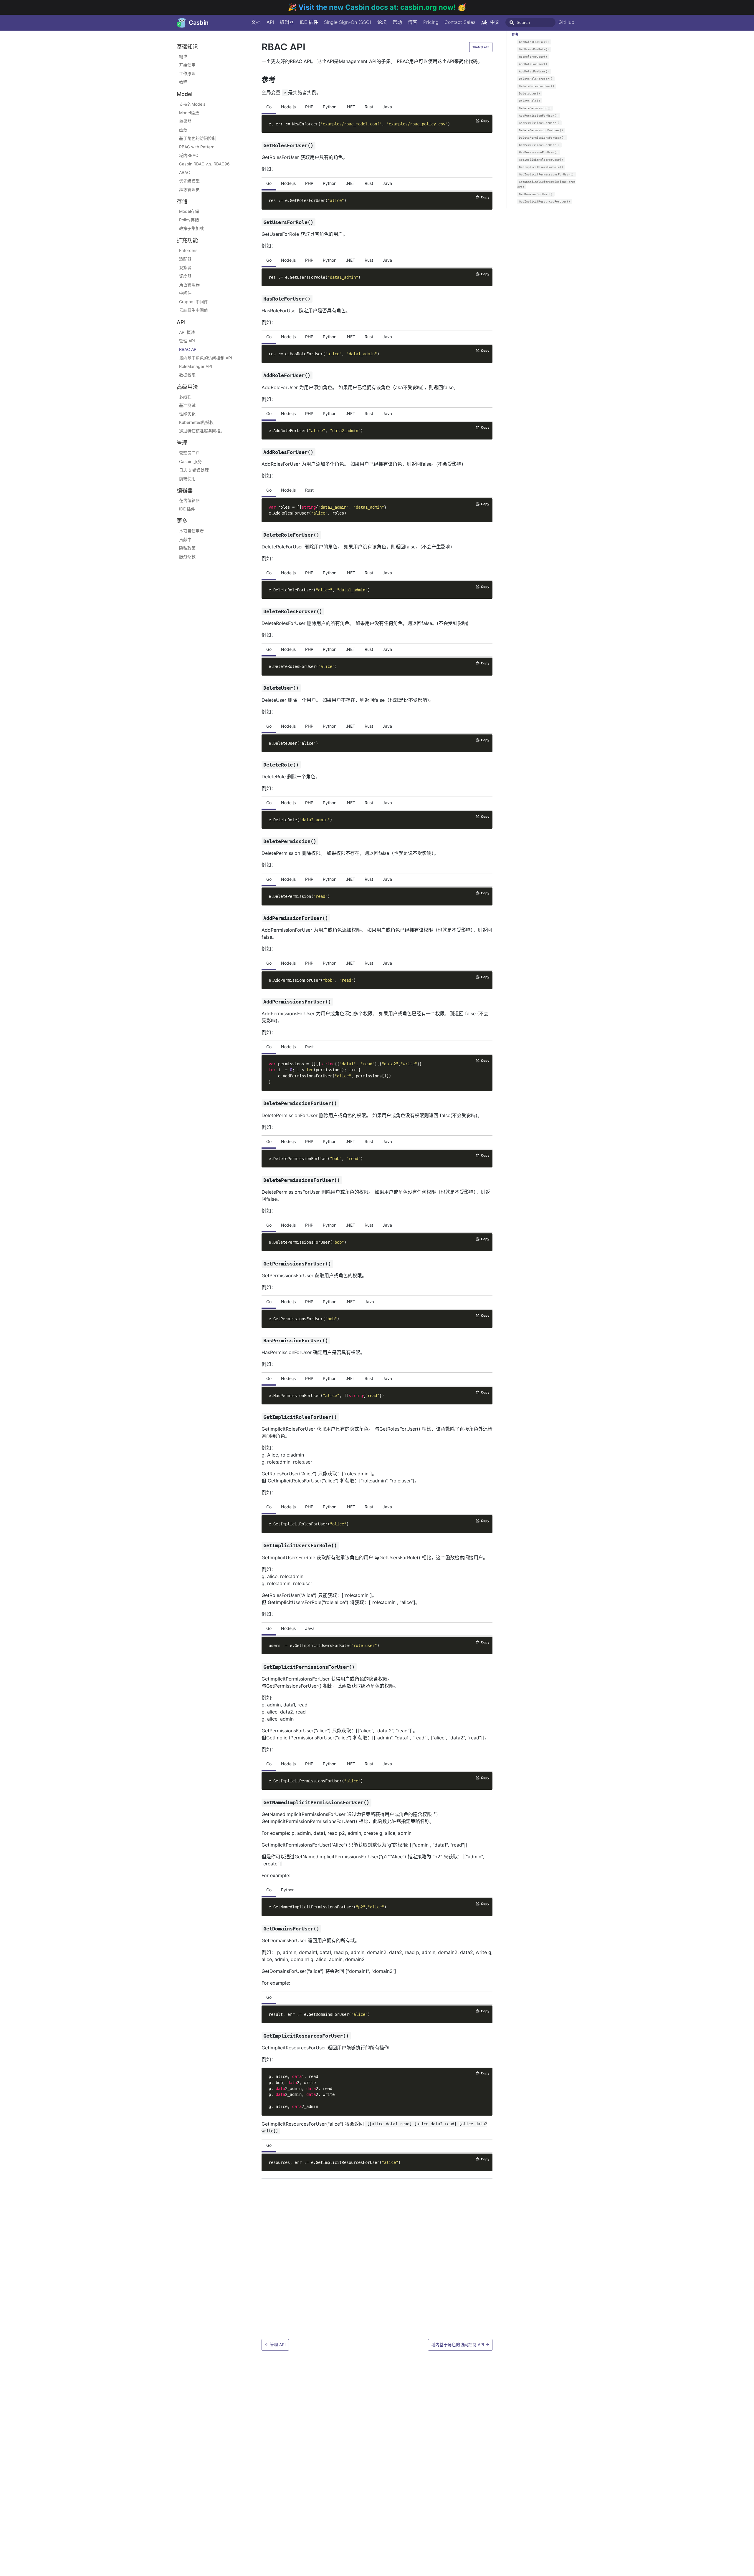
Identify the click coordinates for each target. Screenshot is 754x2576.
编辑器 (287, 22)
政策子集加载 (191, 229)
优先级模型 (189, 181)
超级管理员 (189, 189)
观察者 (185, 267)
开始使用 (187, 65)
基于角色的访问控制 (198, 138)
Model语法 (189, 113)
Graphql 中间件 (194, 302)
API (270, 22)
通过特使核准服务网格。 (202, 431)
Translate (481, 47)
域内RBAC (189, 155)
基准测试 (187, 405)
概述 (183, 57)
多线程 (185, 397)
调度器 (185, 276)
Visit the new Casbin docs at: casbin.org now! (378, 7)
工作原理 (187, 74)
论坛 (382, 22)
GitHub (566, 22)
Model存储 (189, 212)
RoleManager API (196, 366)
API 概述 (187, 332)
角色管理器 (189, 285)
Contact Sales (460, 22)
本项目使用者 (191, 531)
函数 (183, 130)
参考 (515, 35)
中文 (495, 22)
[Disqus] (377, 2260)
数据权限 (187, 375)
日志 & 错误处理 (194, 470)
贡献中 (185, 539)
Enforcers (188, 250)
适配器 (185, 259)
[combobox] (530, 22)
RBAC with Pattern (197, 147)
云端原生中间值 (194, 310)
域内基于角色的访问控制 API (206, 358)
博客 (413, 22)
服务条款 (187, 556)
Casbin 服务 (190, 461)
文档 (256, 22)
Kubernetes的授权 (196, 423)
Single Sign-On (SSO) (348, 22)
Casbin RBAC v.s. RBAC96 (204, 164)
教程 (183, 82)
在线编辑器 (189, 501)
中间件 (185, 293)
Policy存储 (189, 220)
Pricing (431, 22)
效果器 (185, 121)
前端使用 (187, 478)
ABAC (185, 172)
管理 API (187, 341)
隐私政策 (187, 548)
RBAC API (188, 349)
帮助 (397, 22)
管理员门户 (189, 453)
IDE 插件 (309, 22)
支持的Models (192, 104)
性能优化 (187, 414)
